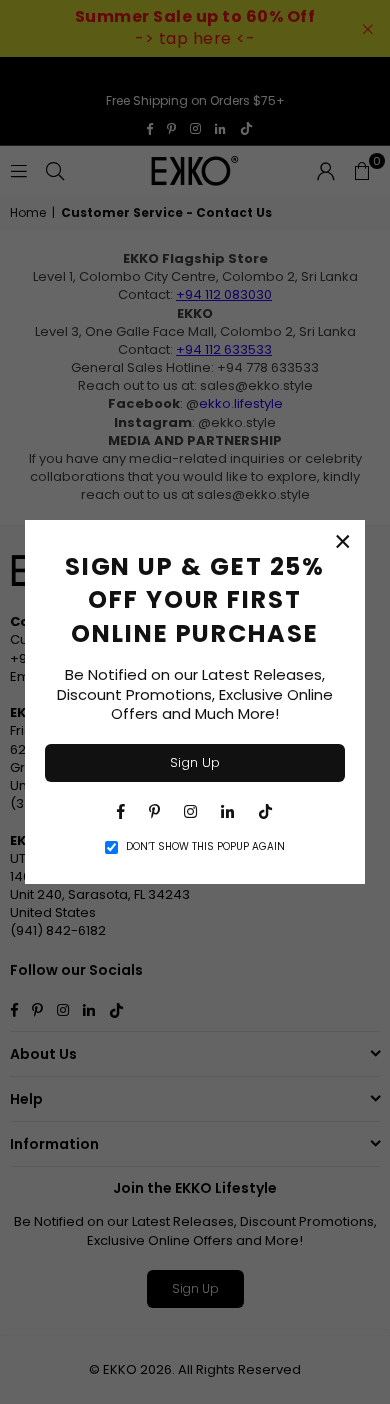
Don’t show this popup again (205, 847)
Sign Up (195, 762)
